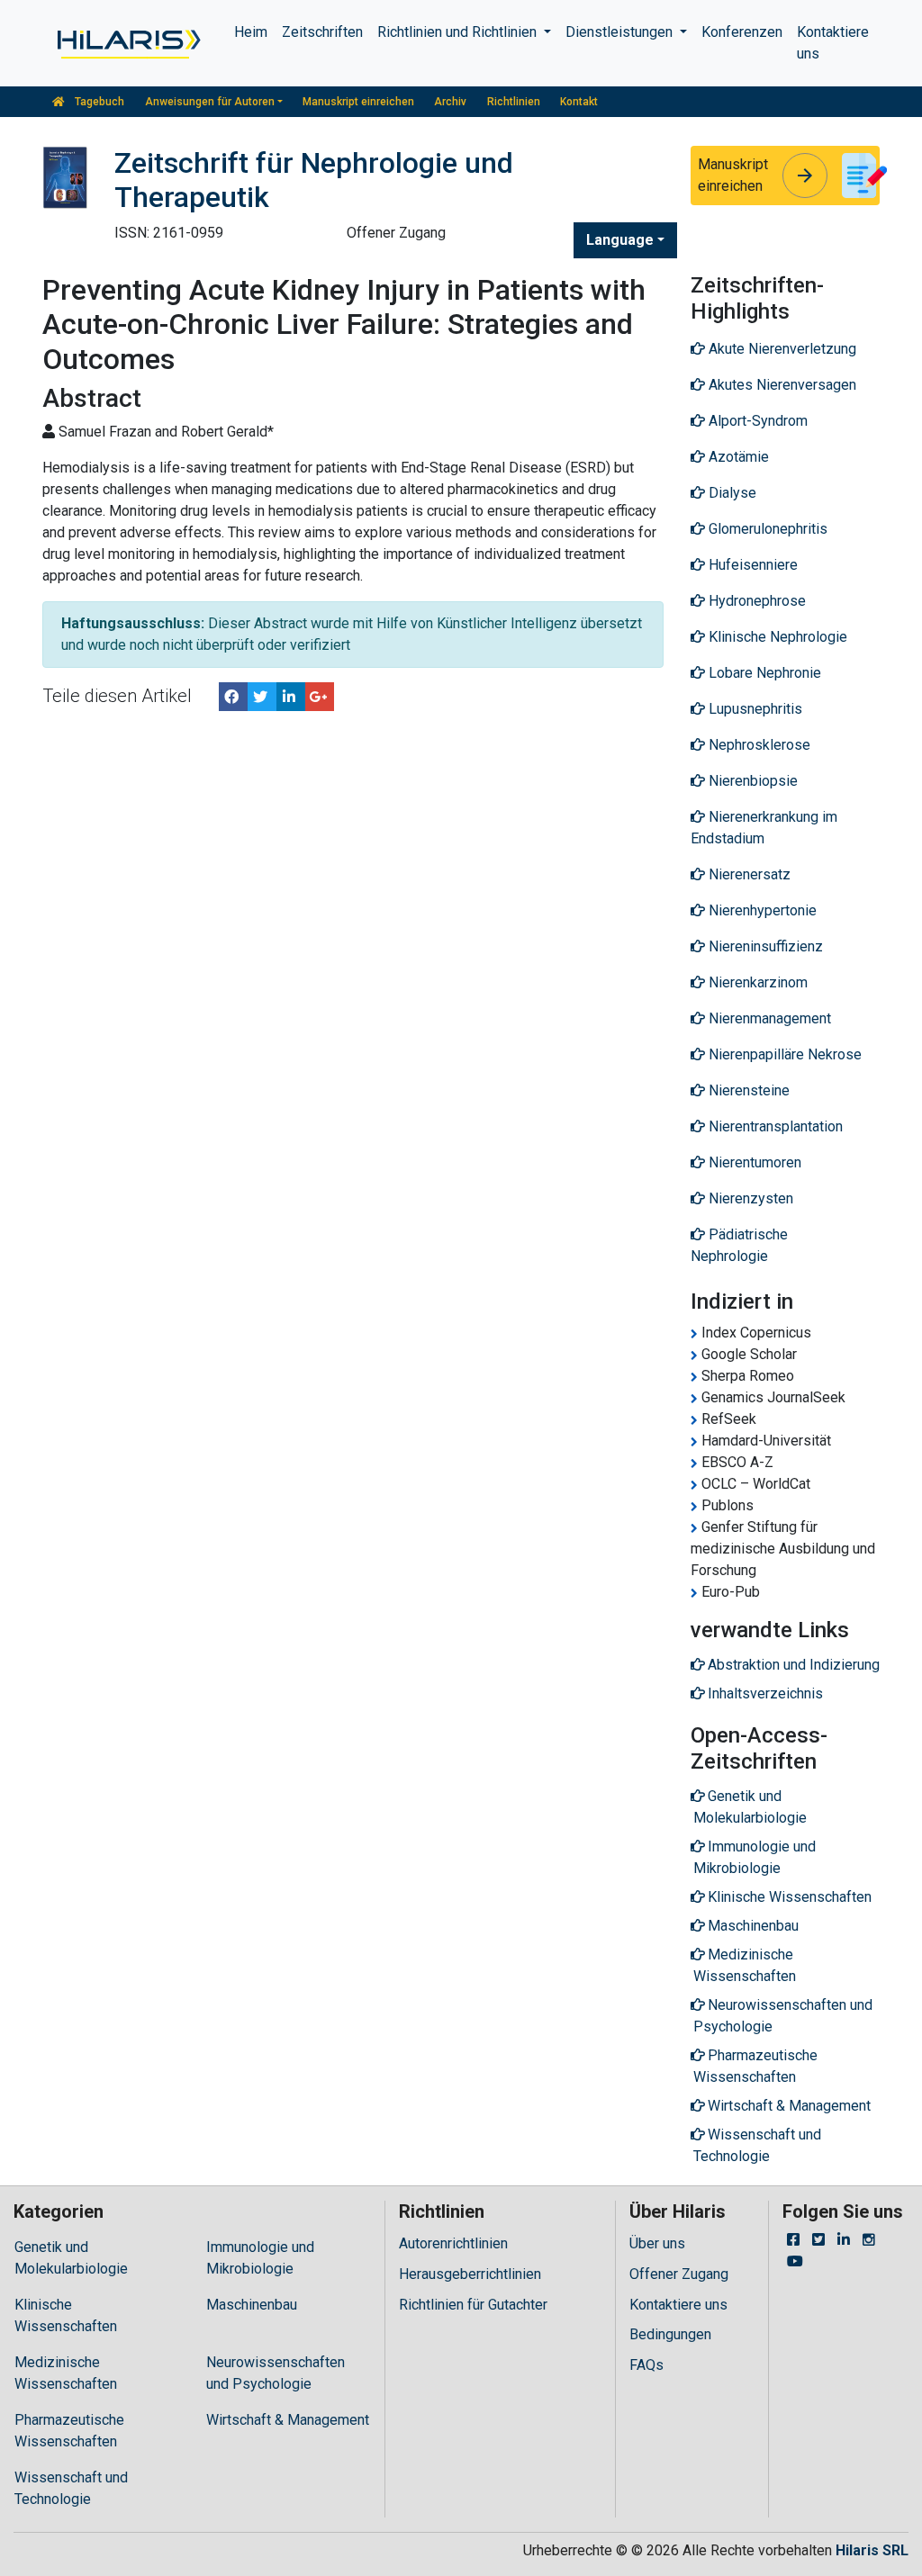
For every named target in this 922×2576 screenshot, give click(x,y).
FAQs (646, 2365)
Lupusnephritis (754, 709)
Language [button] (620, 240)
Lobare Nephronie (763, 673)
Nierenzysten (749, 1198)
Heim (251, 32)
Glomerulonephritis (766, 529)
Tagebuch (98, 102)
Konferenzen (742, 32)
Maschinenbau (252, 2305)
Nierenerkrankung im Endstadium (764, 828)
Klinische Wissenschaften (66, 2315)
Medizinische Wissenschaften (66, 2373)
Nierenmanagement (768, 1018)
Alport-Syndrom (756, 421)
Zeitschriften (322, 32)
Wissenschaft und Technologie (71, 2488)
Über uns (657, 2243)
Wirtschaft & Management (288, 2420)
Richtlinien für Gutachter (473, 2305)
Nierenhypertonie (761, 910)
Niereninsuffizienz (764, 946)
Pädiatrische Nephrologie (739, 1245)
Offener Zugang (679, 2274)
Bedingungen (670, 2334)
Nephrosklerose (758, 745)
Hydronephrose (755, 601)
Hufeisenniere (751, 565)
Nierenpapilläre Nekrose (783, 1054)
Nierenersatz (748, 874)
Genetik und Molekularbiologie (71, 2258)
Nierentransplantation (774, 1126)
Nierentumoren (753, 1162)
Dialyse (731, 493)
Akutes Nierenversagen (781, 385)
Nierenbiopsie (751, 781)
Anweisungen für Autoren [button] (210, 102)
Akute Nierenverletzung (781, 349)
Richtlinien (514, 102)
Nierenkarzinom (756, 982)
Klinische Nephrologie (776, 637)
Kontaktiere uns (833, 43)
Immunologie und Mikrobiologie (260, 2258)
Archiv (450, 102)
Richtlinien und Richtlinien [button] (459, 32)
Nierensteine (747, 1090)
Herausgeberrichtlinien (470, 2274)
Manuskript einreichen (358, 102)
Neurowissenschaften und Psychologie (276, 2373)
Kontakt (579, 102)
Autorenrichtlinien (453, 2243)
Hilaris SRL (872, 2550)
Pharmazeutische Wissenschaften (69, 2431)
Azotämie (737, 457)
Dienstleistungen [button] (621, 32)
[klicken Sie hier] (127, 43)
